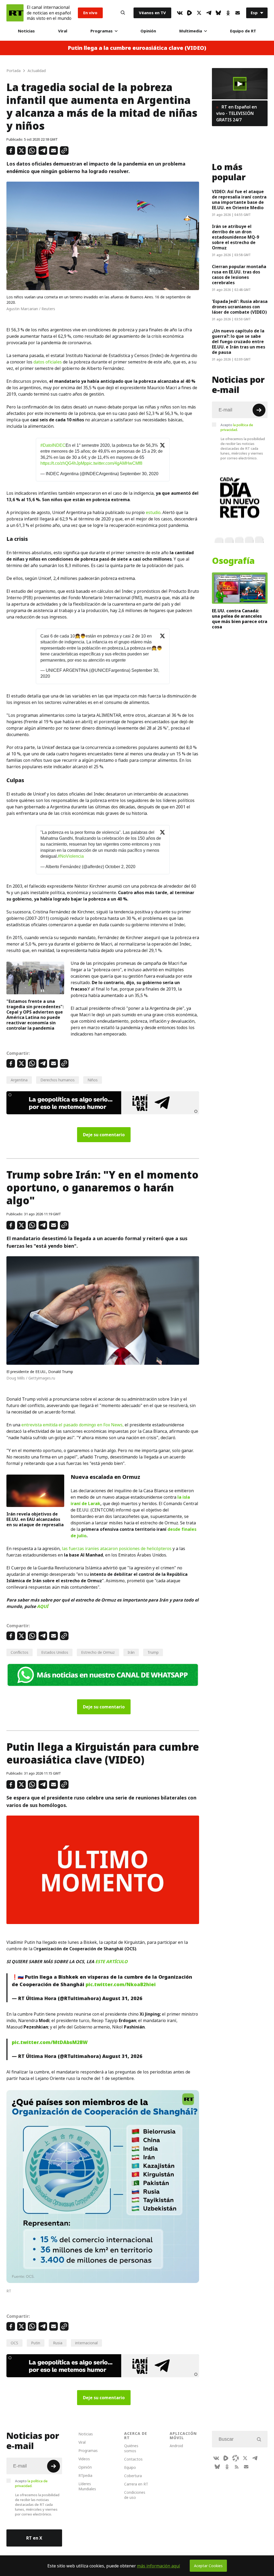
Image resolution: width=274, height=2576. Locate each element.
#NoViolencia (71, 856)
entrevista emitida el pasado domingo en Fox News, (73, 1425)
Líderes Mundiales (87, 2486)
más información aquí (159, 2566)
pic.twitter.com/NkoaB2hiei (121, 1984)
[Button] (123, 13)
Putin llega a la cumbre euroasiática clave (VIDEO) (137, 48)
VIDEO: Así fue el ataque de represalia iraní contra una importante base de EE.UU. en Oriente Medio (239, 200)
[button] (240, 84)
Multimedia (191, 31)
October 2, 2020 (120, 867)
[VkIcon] (180, 13)
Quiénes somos (131, 2448)
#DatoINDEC (53, 445)
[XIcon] (199, 13)
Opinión (148, 31)
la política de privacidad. (237, 427)
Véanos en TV (152, 13)
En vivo (90, 13)
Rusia (58, 2343)
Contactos (133, 2459)
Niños (93, 1080)
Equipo (130, 2467)
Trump (153, 1652)
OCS (14, 2343)
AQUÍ (43, 1606)
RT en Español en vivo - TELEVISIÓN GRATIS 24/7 (237, 113)
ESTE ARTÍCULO (111, 1962)
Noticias (26, 31)
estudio (153, 512)
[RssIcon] (237, 2467)
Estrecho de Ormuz (98, 1652)
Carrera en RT (136, 2484)
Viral (63, 31)
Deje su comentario (104, 1135)
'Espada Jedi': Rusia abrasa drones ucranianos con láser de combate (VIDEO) (240, 307)
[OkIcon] (228, 13)
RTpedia (85, 2475)
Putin (36, 2343)
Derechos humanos (58, 1080)
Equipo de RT (243, 31)
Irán (131, 1652)
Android (176, 2446)
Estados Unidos (55, 1652)
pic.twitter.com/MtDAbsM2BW (50, 2042)
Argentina (19, 1080)
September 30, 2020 (139, 474)
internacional (86, 2343)
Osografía (233, 561)
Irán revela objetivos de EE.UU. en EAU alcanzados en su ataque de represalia (35, 1519)
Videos (84, 2459)
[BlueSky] (218, 13)
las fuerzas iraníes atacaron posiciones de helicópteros (117, 1548)
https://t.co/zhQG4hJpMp (64, 463)
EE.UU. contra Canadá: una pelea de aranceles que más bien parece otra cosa (240, 619)
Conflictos (20, 1652)
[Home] (15, 13)
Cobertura (133, 2476)
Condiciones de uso (135, 2495)
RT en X (34, 2538)
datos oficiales (48, 362)
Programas (102, 31)
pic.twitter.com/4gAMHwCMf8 (115, 463)
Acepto (237, 427)
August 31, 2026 (122, 1998)
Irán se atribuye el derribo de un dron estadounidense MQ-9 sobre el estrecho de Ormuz (235, 237)
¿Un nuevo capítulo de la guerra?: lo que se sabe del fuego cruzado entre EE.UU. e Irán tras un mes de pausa (239, 342)
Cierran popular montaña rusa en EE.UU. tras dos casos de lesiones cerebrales (239, 275)
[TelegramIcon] (209, 13)
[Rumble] (189, 13)
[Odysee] (235, 2458)
